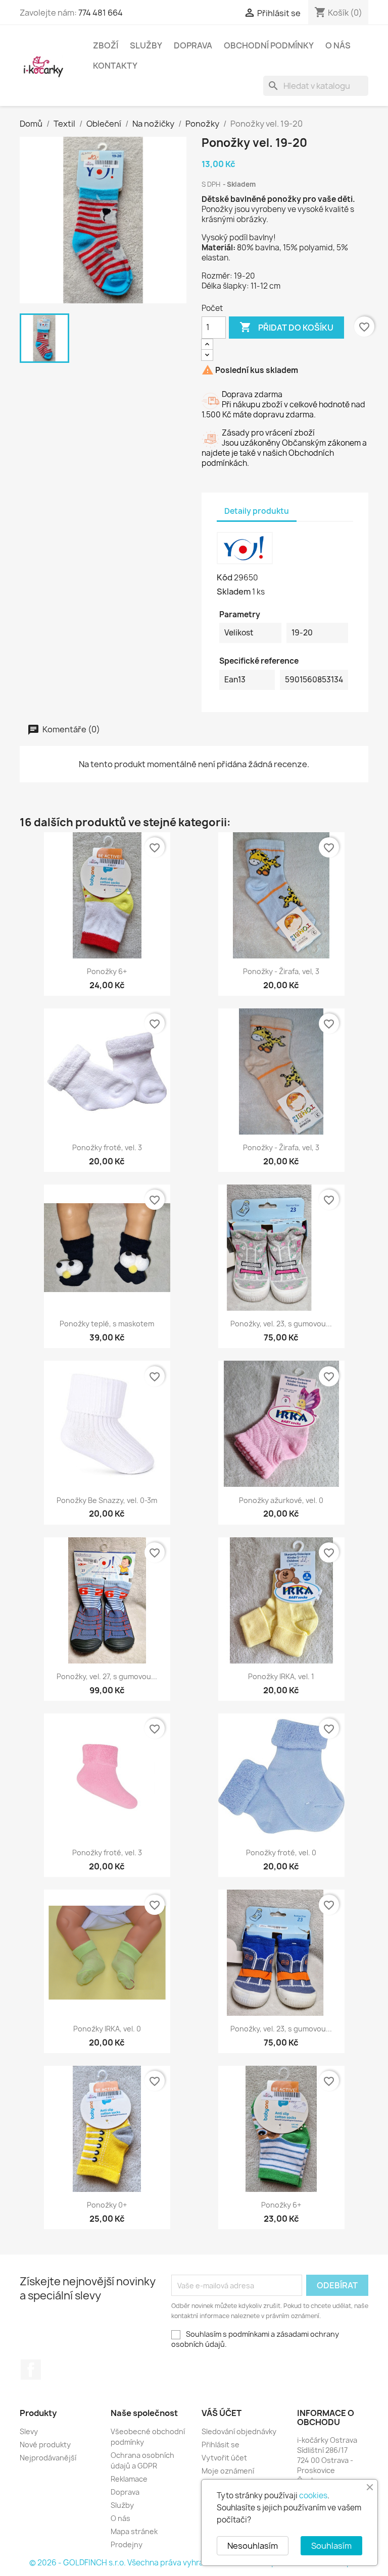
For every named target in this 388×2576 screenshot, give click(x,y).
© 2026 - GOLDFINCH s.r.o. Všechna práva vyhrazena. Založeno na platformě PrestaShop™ (194, 2563)
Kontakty (115, 66)
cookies (313, 2495)
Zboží (106, 45)
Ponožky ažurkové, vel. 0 (281, 1500)
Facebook (31, 2370)
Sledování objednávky (239, 2431)
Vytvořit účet (224, 2458)
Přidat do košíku (286, 327)
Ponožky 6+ (107, 971)
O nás (338, 45)
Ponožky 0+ (107, 2205)
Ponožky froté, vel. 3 (107, 1147)
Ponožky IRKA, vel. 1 (281, 1676)
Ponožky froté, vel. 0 (281, 1853)
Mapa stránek (134, 2531)
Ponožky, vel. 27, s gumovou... (107, 1676)
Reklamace (129, 2479)
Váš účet (222, 2413)
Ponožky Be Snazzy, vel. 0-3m (107, 1500)
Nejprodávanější (48, 2458)
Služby (146, 45)
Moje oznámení (228, 2471)
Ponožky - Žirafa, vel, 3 (281, 971)
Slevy (29, 2431)
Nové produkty (45, 2445)
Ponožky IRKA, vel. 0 (107, 2029)
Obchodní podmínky (269, 45)
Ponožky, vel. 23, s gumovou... (281, 1324)
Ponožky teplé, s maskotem (107, 1324)
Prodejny (127, 2544)
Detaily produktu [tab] (257, 511)
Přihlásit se (221, 2445)
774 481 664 (101, 13)
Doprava (193, 45)
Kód (225, 577)
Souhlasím (331, 2546)
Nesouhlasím (253, 2546)
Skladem (234, 592)
